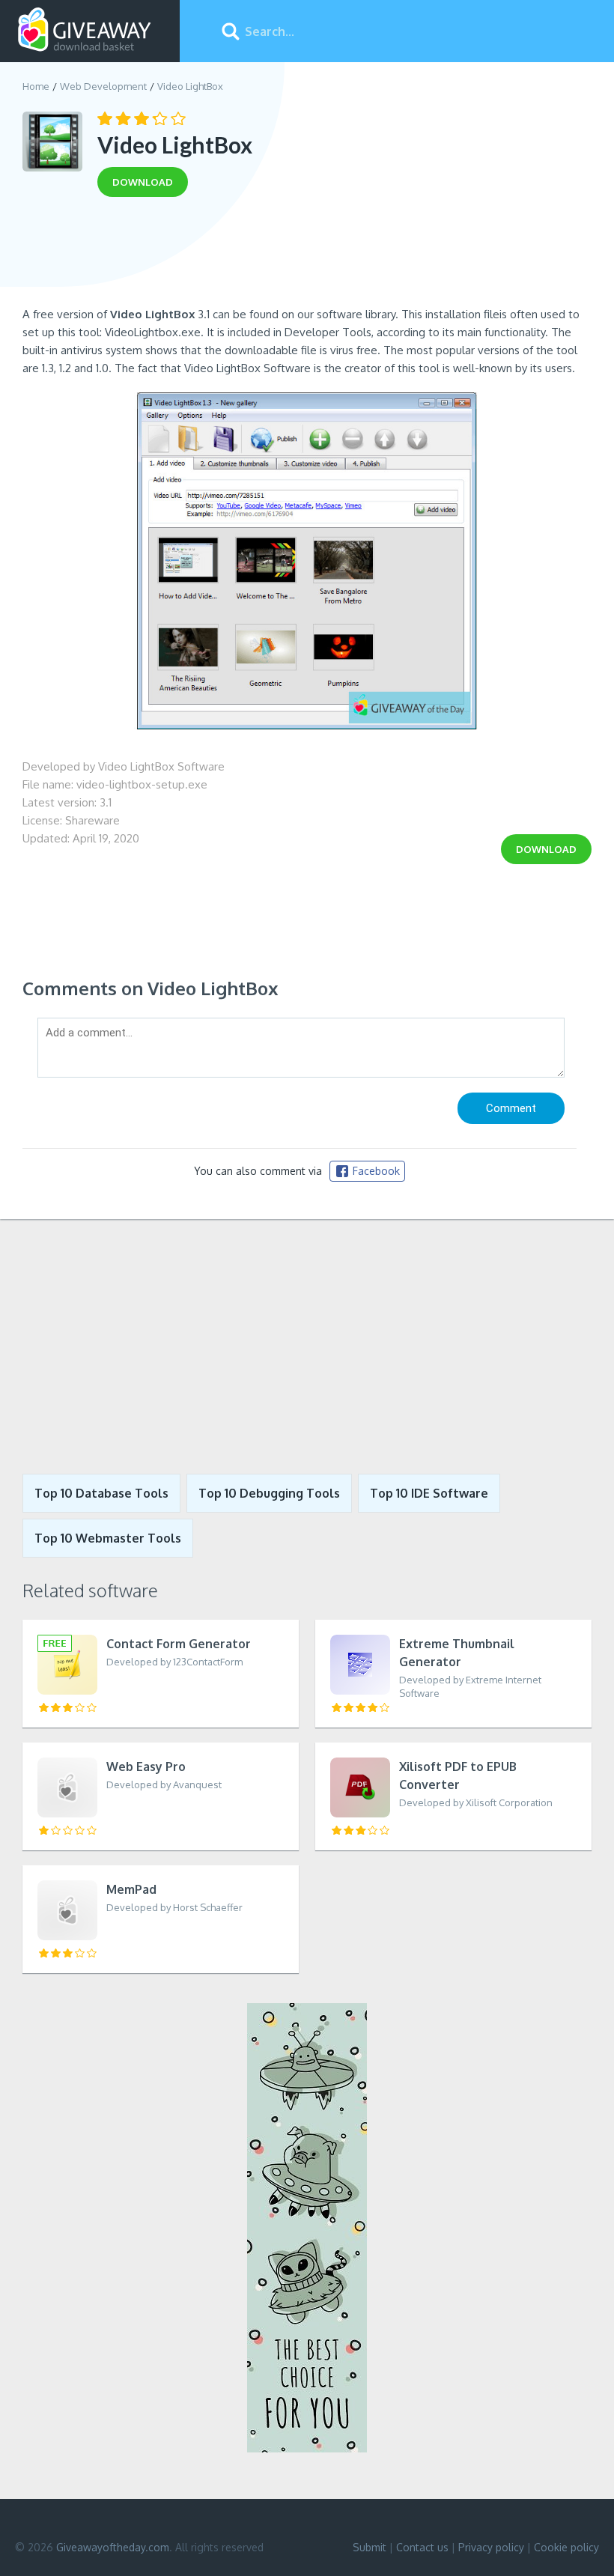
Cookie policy (566, 2547)
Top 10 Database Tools (101, 1493)
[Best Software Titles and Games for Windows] (307, 1346)
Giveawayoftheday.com (113, 2547)
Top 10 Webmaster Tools (108, 1538)
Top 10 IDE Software (429, 1493)
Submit (370, 2547)
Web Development (103, 86)
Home (36, 86)
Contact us (422, 2547)
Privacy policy (491, 2547)
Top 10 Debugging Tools (269, 1493)
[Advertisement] (307, 257)
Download (546, 849)
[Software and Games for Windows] (85, 30)
